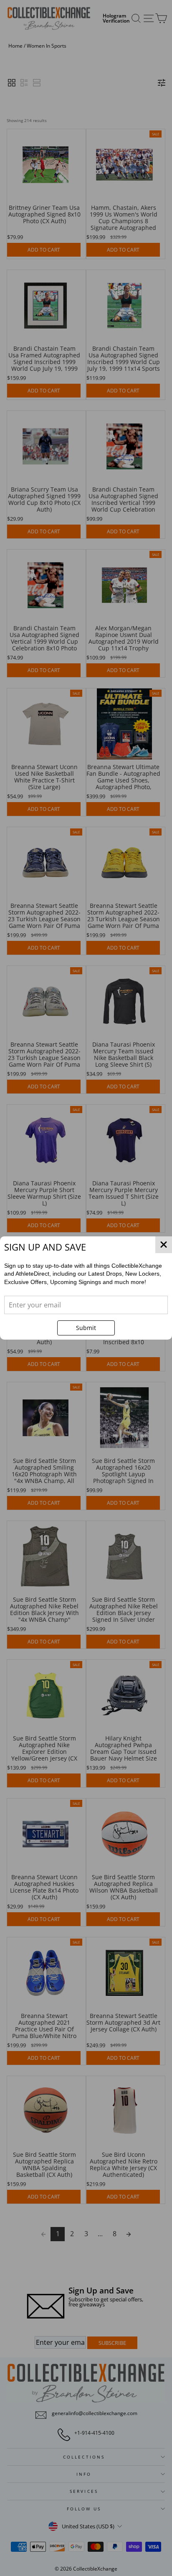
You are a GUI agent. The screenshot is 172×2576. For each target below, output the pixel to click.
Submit (86, 1328)
